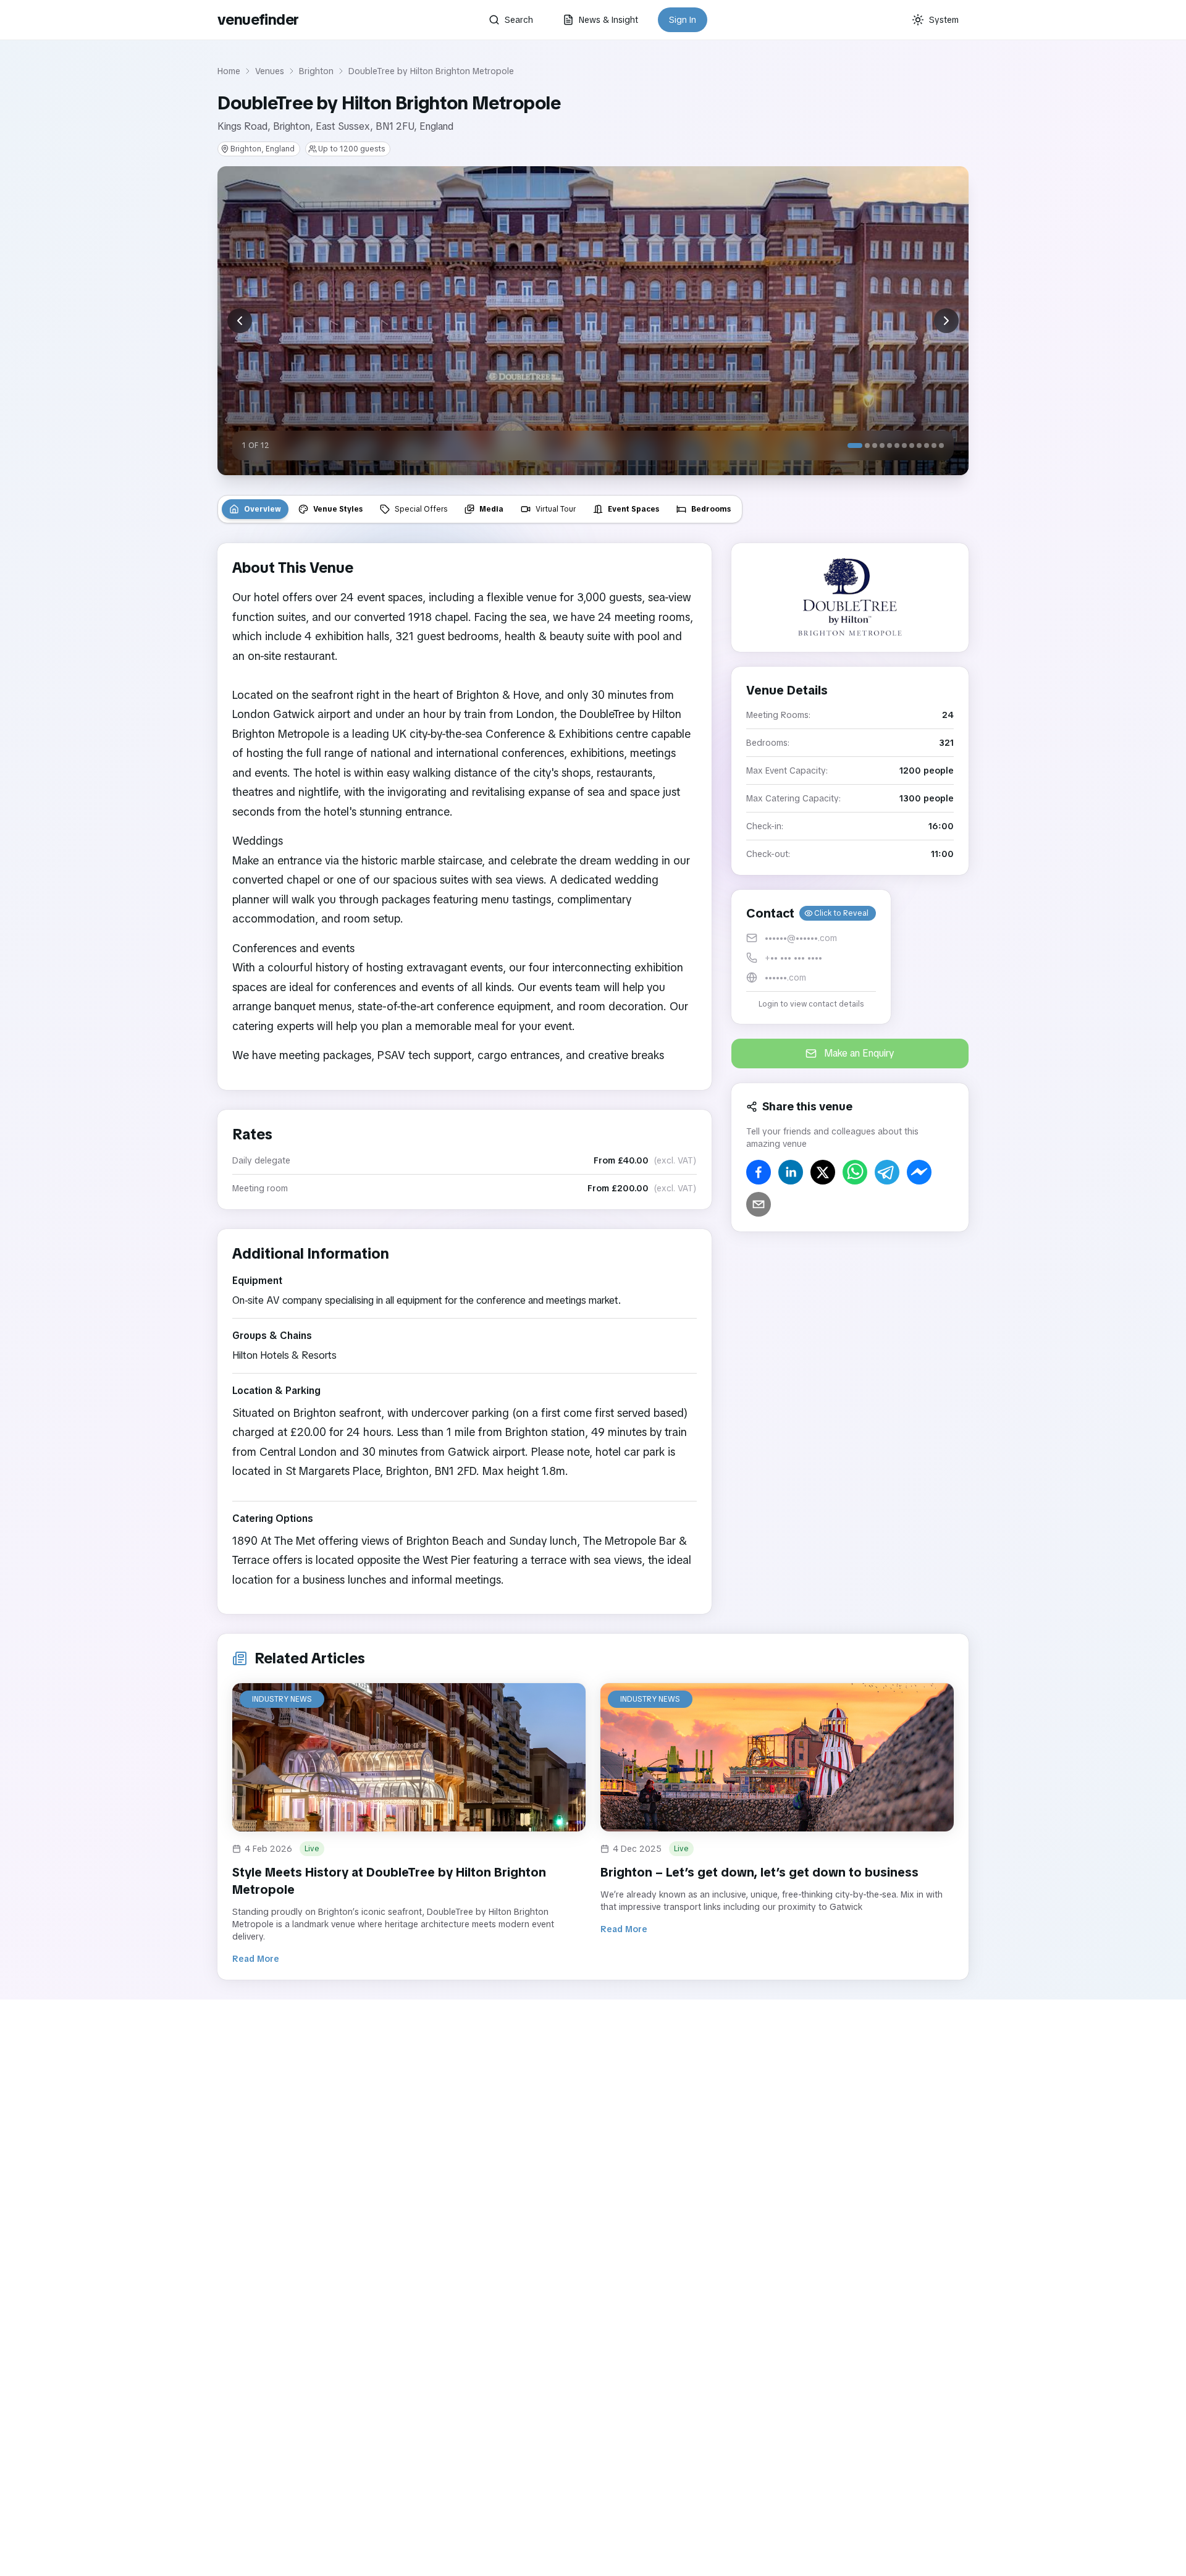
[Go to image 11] (934, 446)
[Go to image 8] (912, 446)
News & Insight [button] (608, 20)
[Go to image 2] (867, 446)
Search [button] (519, 20)
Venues (270, 71)
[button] (811, 957)
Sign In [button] (683, 20)
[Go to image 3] (875, 446)
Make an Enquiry (859, 1053)
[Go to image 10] (927, 446)
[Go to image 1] (855, 446)
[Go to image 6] (897, 446)
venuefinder (258, 19)
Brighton (316, 71)
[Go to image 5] (889, 446)
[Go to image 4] (882, 446)
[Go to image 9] (919, 446)
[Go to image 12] (941, 446)
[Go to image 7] (904, 446)
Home (229, 71)
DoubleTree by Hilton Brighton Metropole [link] (431, 71)
